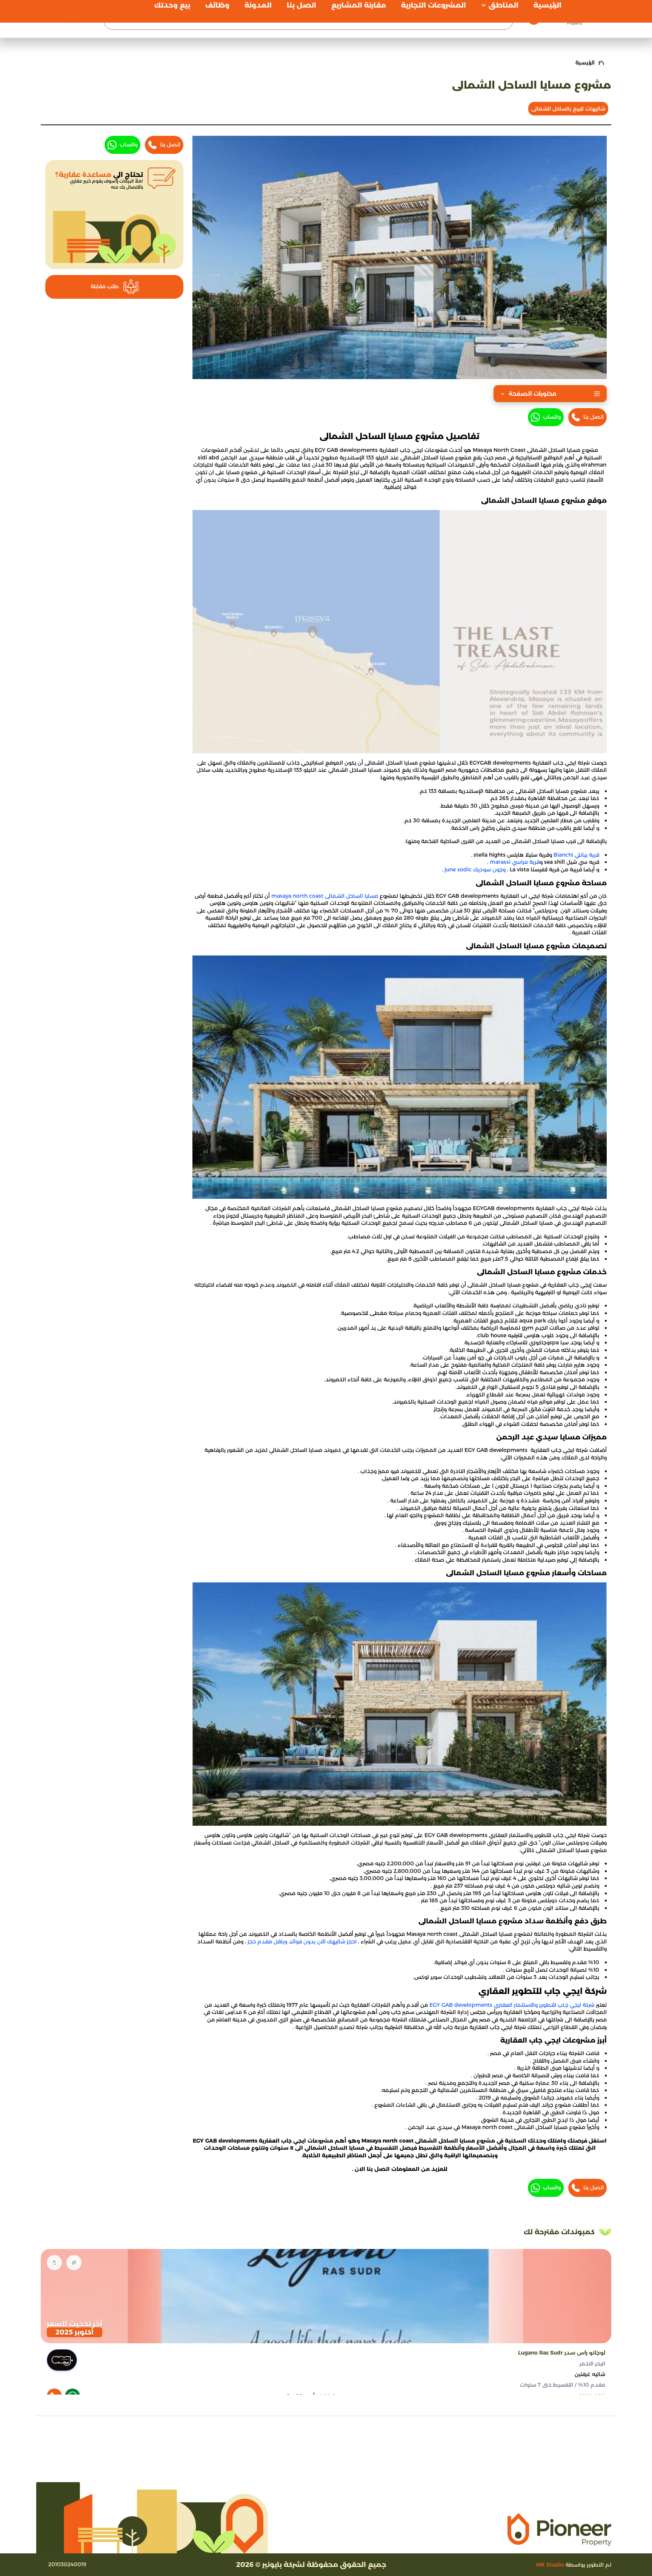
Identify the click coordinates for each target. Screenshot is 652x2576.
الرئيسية (585, 63)
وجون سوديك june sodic (475, 869)
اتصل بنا (594, 417)
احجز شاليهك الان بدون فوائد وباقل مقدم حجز (302, 1942)
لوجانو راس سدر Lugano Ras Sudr (562, 2353)
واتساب (552, 417)
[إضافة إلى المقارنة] (74, 2263)
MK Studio (550, 2565)
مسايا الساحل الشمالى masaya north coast (325, 896)
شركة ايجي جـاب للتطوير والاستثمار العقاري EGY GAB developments (513, 2005)
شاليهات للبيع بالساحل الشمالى (568, 109)
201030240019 (67, 2564)
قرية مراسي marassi (515, 862)
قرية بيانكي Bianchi (576, 855)
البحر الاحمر (592, 2364)
